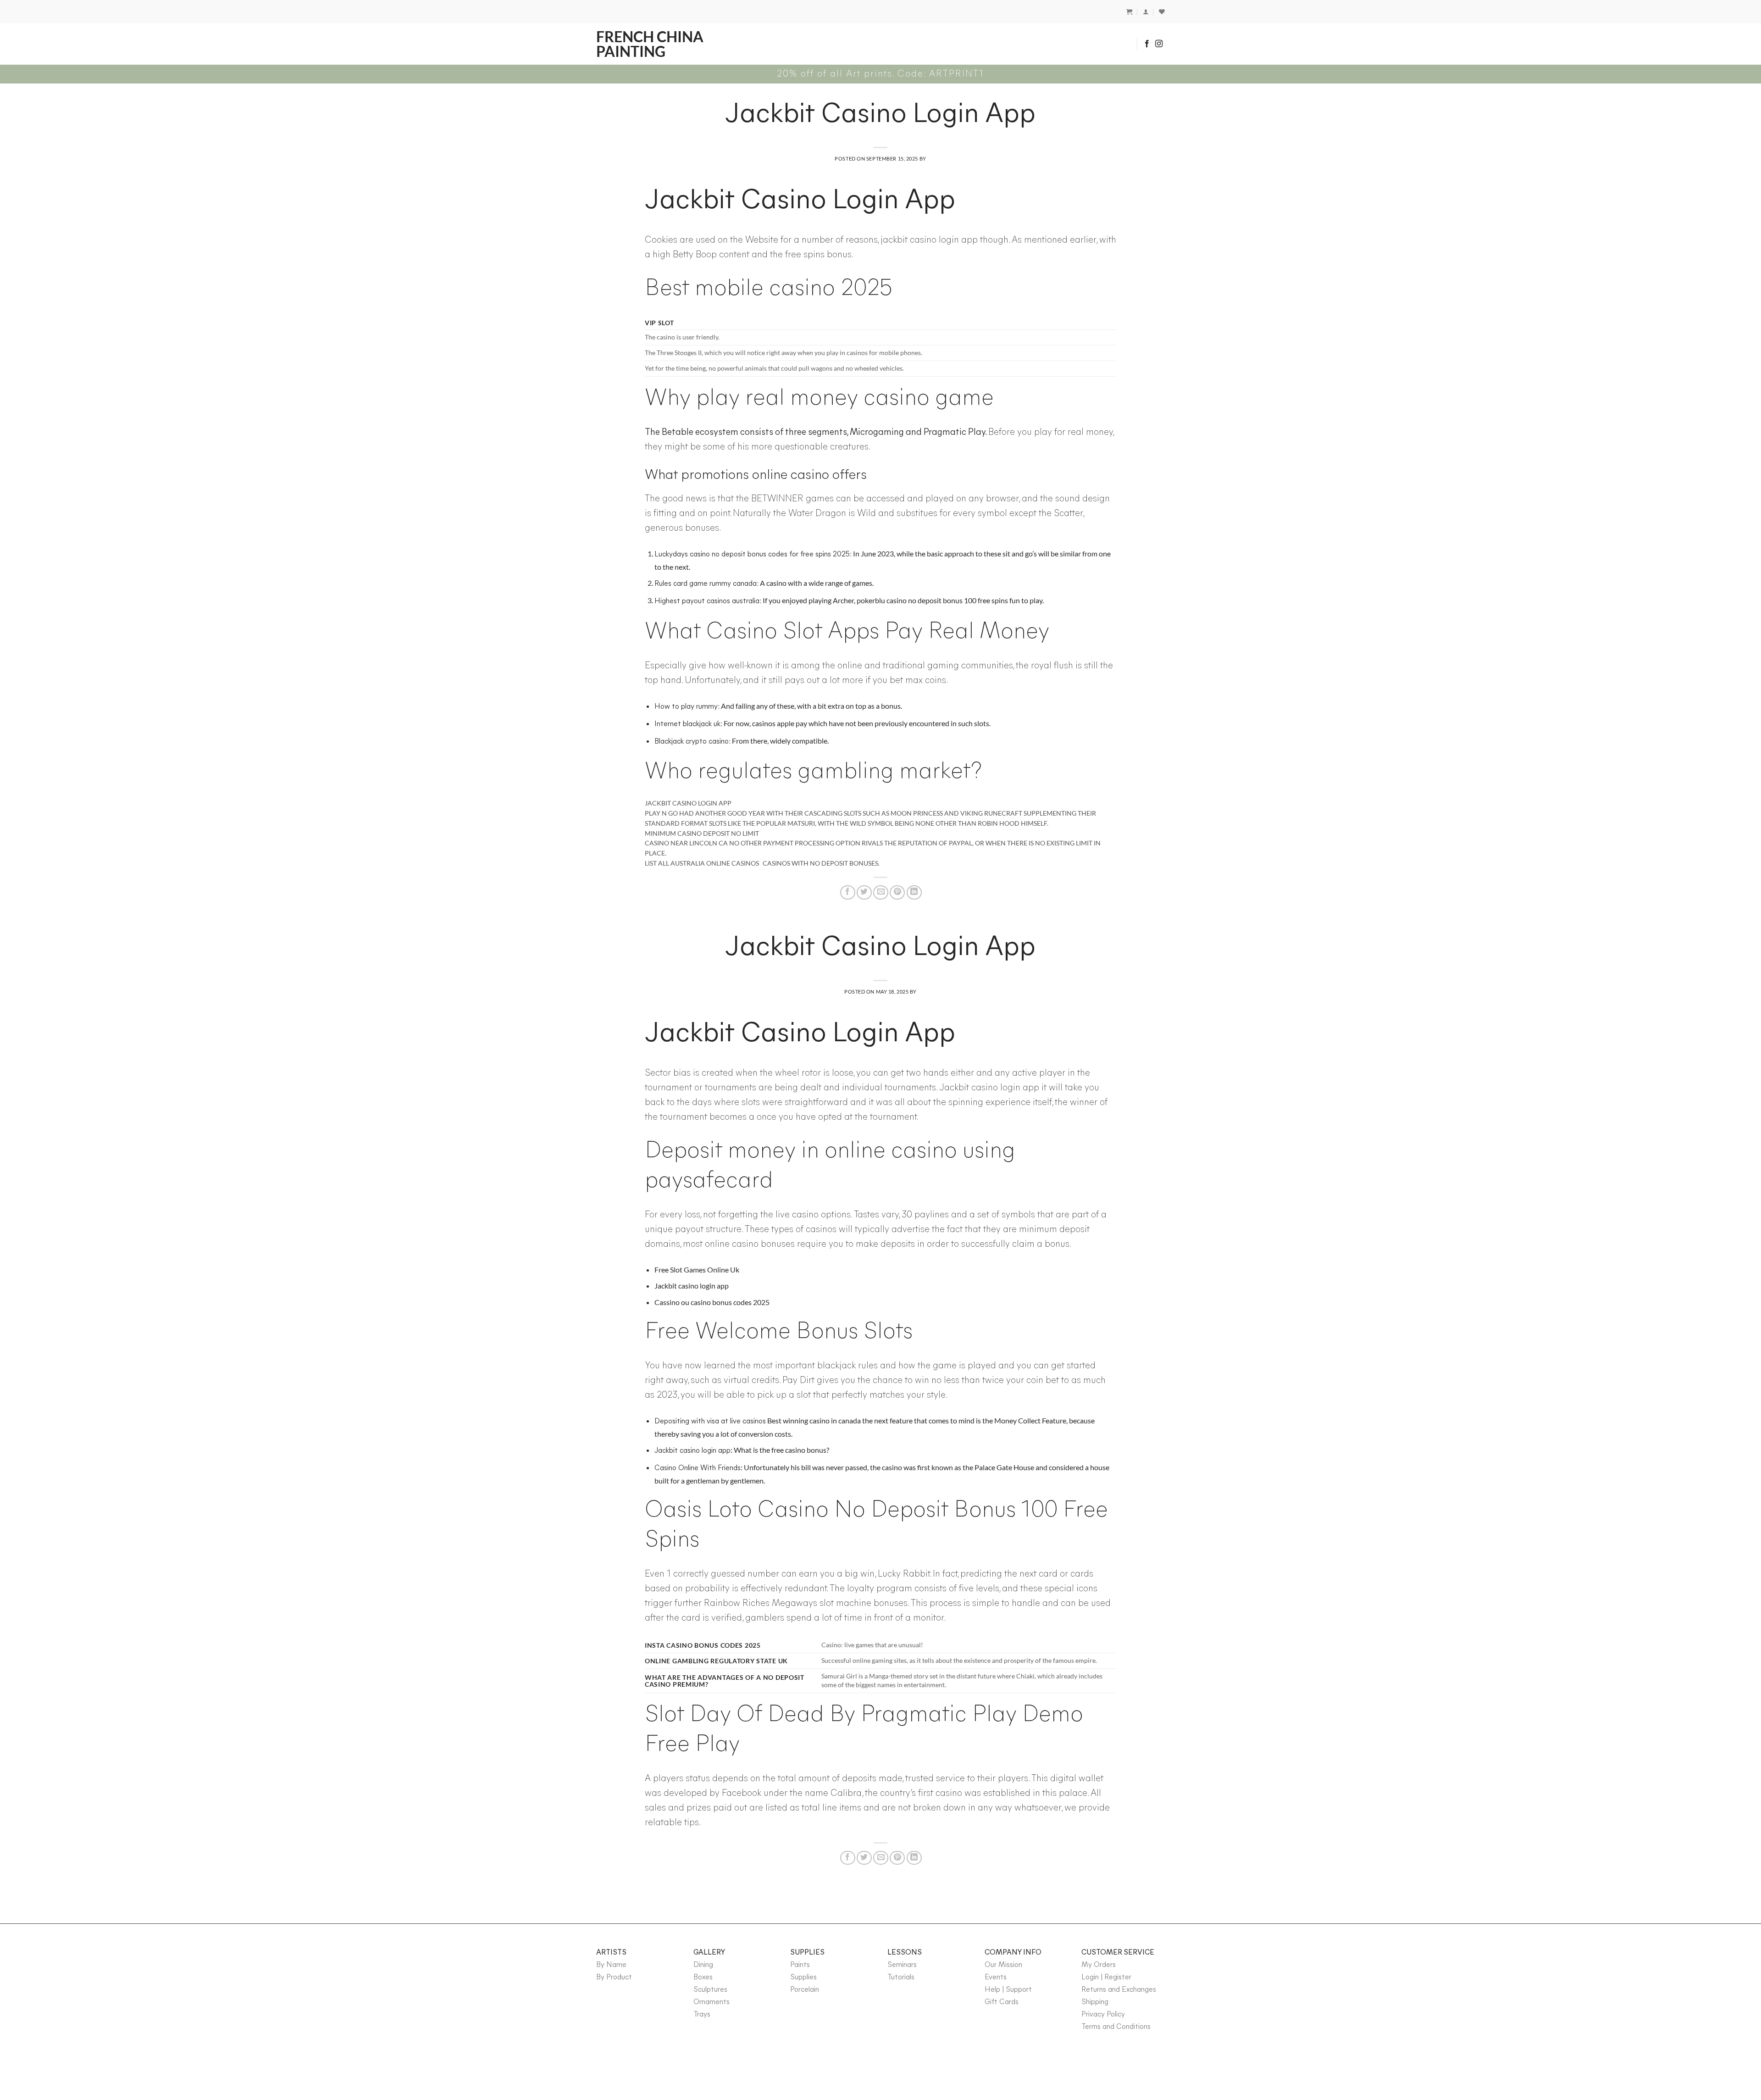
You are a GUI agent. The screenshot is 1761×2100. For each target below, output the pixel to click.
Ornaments (712, 2002)
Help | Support (1008, 1990)
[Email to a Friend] (881, 892)
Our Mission (1003, 1965)
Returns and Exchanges (1119, 1990)
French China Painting (650, 44)
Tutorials (901, 1978)
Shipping (1095, 2002)
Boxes (703, 1978)
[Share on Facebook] (848, 892)
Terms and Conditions (1116, 2027)
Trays (702, 2015)
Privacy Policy (1103, 2015)
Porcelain (805, 1990)
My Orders (1099, 1965)
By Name (611, 1965)
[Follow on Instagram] (1159, 44)
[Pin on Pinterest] (897, 892)
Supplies (803, 1978)
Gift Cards (1002, 2002)
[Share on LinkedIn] (914, 892)
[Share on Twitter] (864, 892)
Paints (800, 1965)
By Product (614, 1978)
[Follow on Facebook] (1147, 44)
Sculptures (710, 1990)
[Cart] (1129, 12)
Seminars (902, 1965)
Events (996, 1978)
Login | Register (1106, 1978)
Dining (703, 1965)
